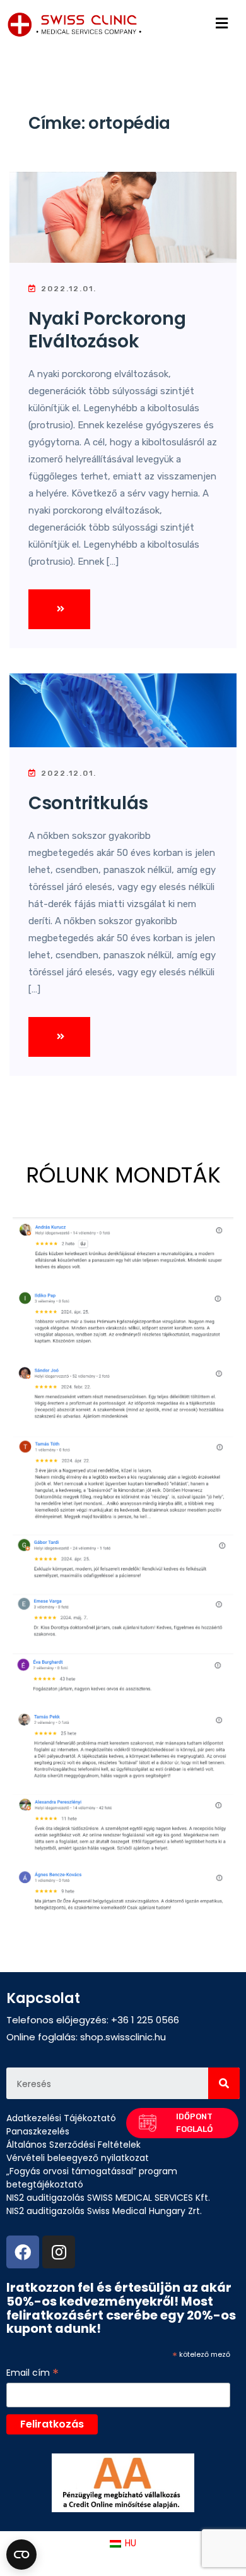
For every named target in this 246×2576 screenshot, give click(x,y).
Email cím (32, 2373)
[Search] (224, 2083)
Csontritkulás (88, 803)
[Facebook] (23, 2252)
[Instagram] (59, 2252)
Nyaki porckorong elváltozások (107, 330)
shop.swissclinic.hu (123, 2037)
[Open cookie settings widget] (21, 2555)
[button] (182, 2123)
